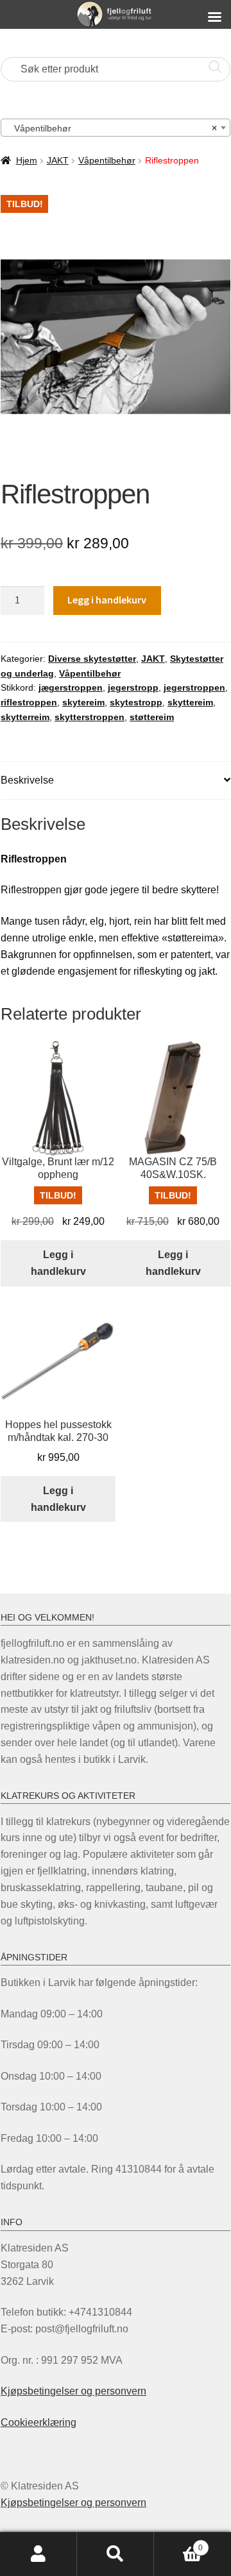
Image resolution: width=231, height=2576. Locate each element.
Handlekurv (178, 2544)
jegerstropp (133, 687)
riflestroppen (29, 702)
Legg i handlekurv (107, 600)
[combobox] (116, 128)
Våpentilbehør (107, 160)
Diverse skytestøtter (92, 659)
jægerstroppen (71, 687)
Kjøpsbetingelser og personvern (73, 2391)
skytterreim (25, 717)
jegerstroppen (194, 687)
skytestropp (136, 702)
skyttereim (190, 702)
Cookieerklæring (38, 2422)
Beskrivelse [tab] (27, 780)
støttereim (152, 717)
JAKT (58, 160)
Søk (116, 2554)
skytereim (83, 702)
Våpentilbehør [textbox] (112, 128)
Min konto (38, 2554)
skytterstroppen (90, 717)
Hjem (27, 160)
